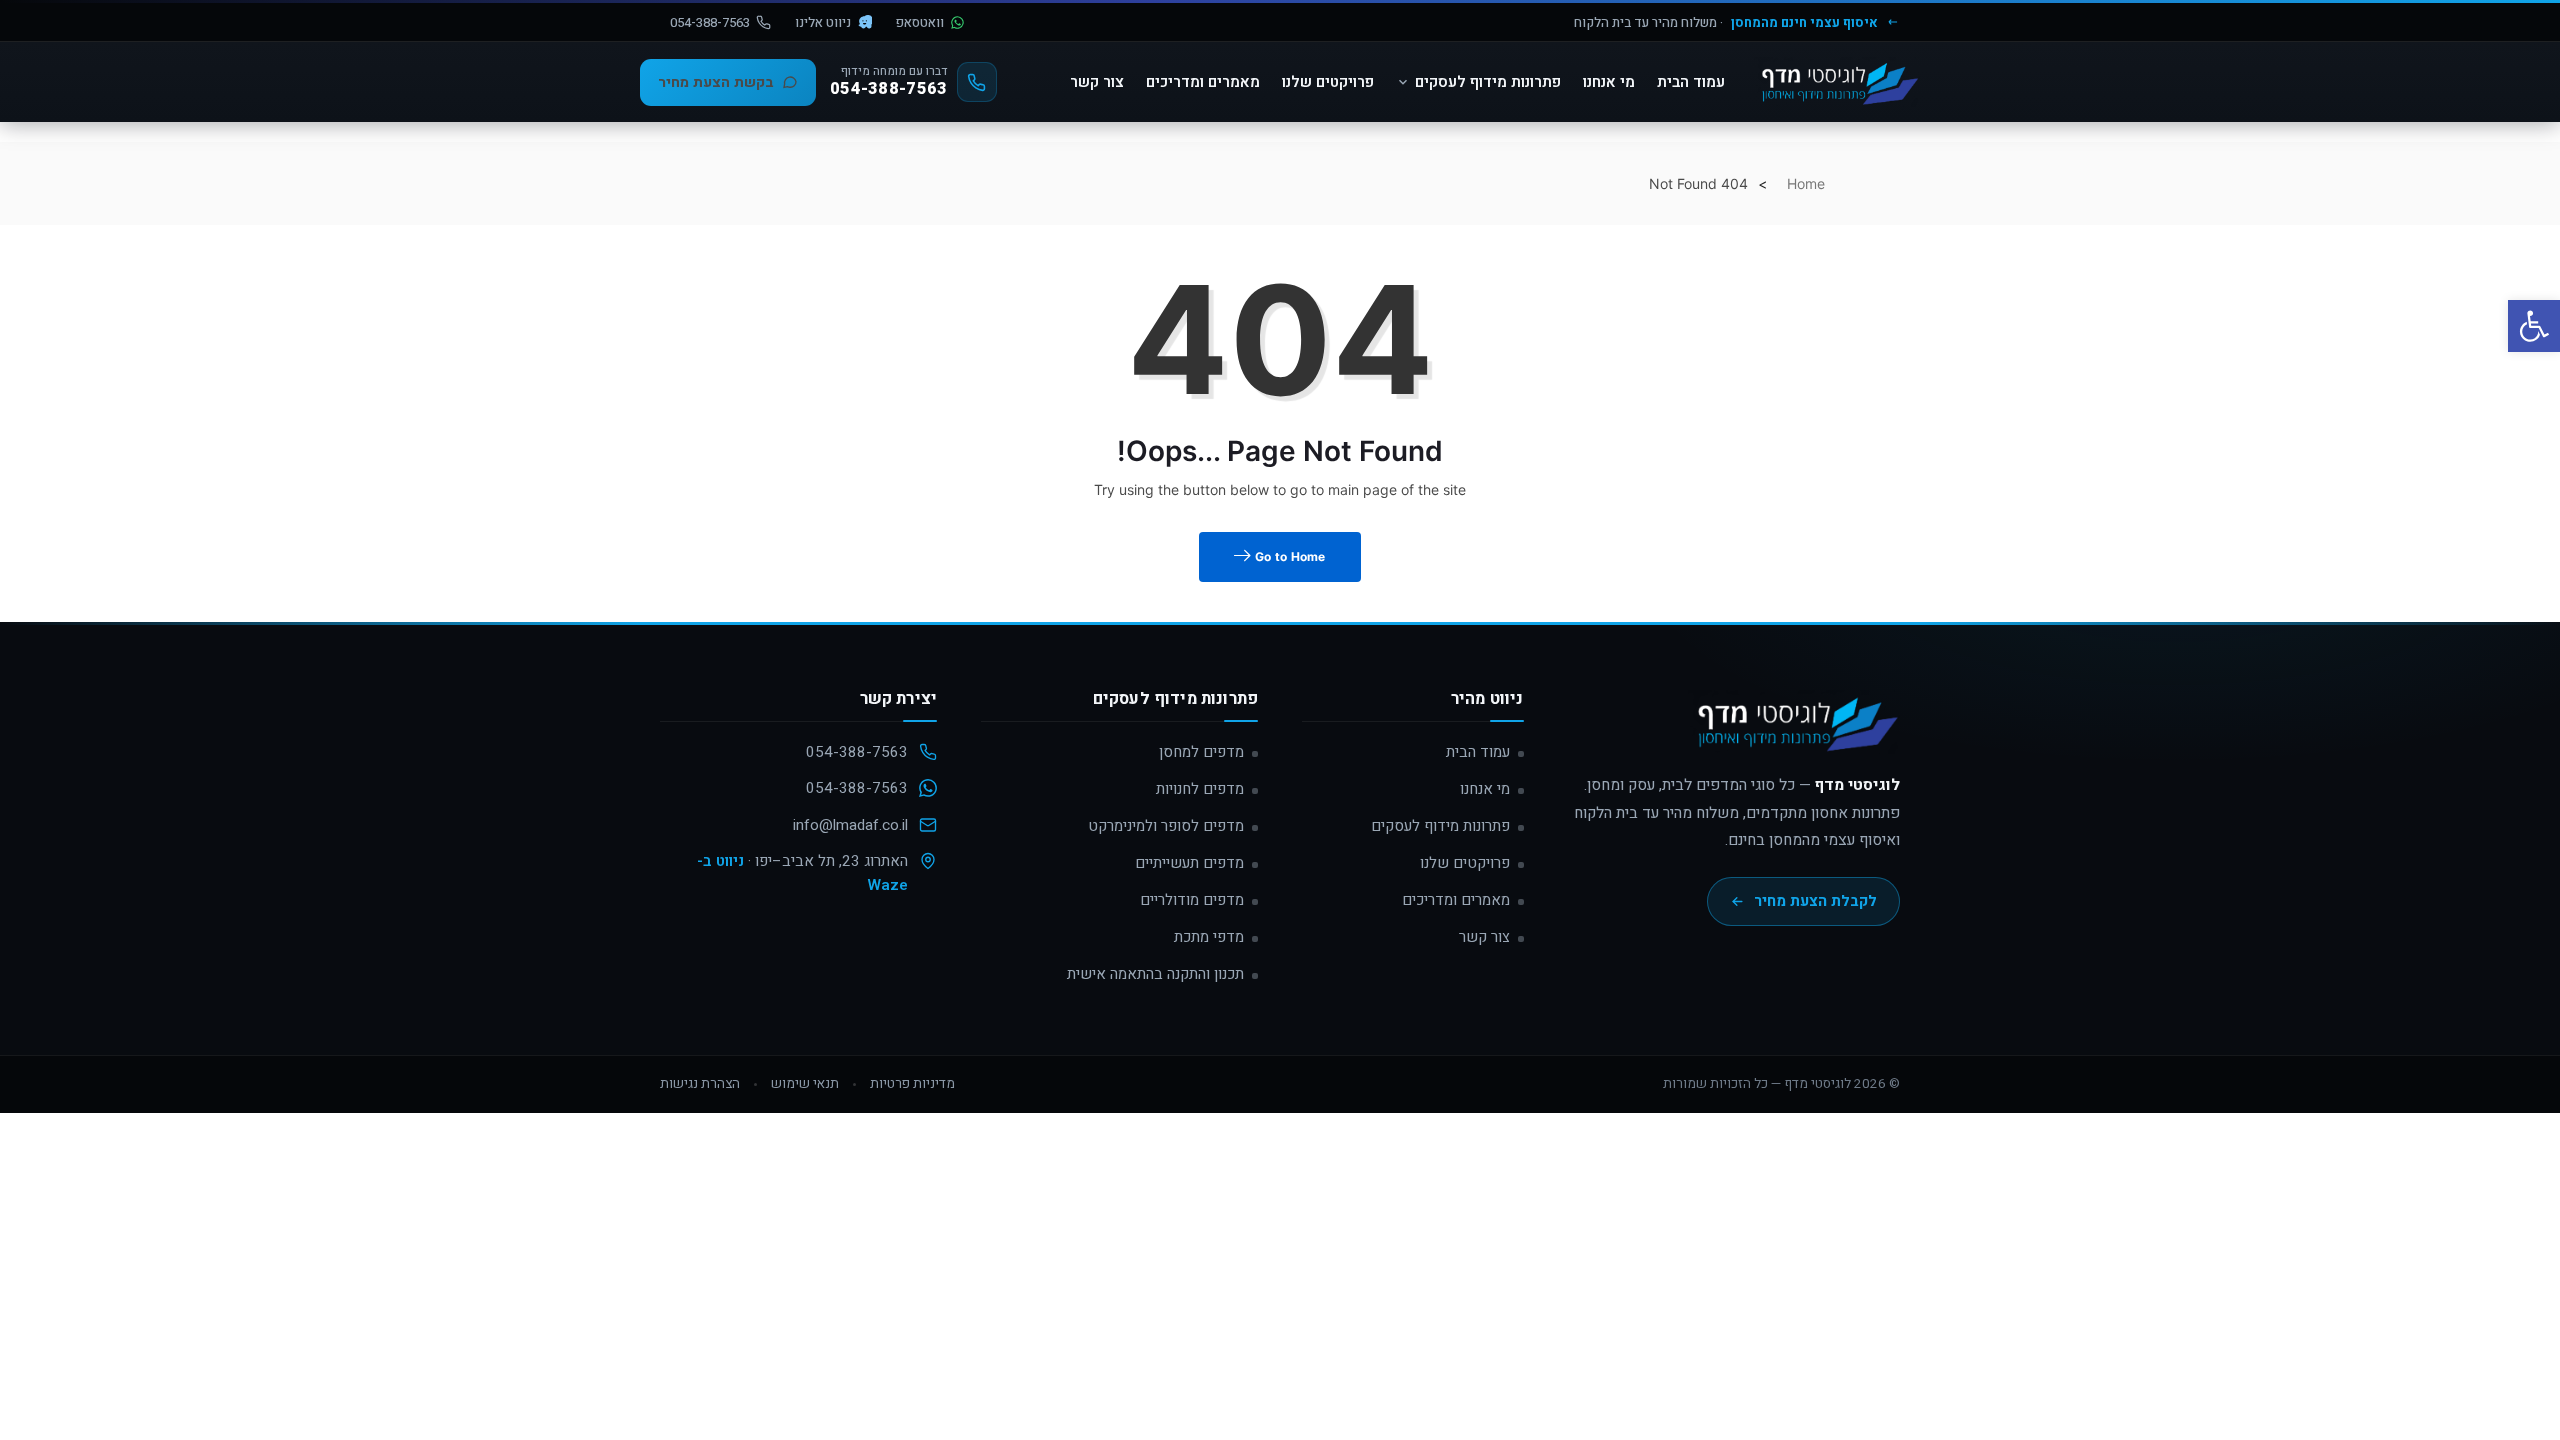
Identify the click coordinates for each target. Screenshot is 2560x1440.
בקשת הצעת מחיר (716, 82)
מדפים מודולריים (1192, 900)
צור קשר (1097, 82)
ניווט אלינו (823, 22)
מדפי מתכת (1209, 937)
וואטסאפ (920, 22)
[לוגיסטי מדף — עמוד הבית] (1794, 731)
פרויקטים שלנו (1328, 82)
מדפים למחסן (1201, 752)
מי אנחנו (1609, 82)
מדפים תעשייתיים (1189, 863)
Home (1806, 183)
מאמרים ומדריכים (1203, 82)
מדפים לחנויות (1200, 789)
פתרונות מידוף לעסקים (1488, 82)
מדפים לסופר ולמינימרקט (1166, 826)
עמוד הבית (1691, 82)
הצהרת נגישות (700, 1084)
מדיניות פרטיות (912, 1084)
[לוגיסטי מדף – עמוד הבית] (1837, 82)
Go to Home (1289, 556)
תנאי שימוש (805, 1084)
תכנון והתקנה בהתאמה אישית (1155, 974)
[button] (2534, 326)
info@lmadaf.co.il (850, 825)
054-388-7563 (710, 22)
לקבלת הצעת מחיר (1815, 901)
